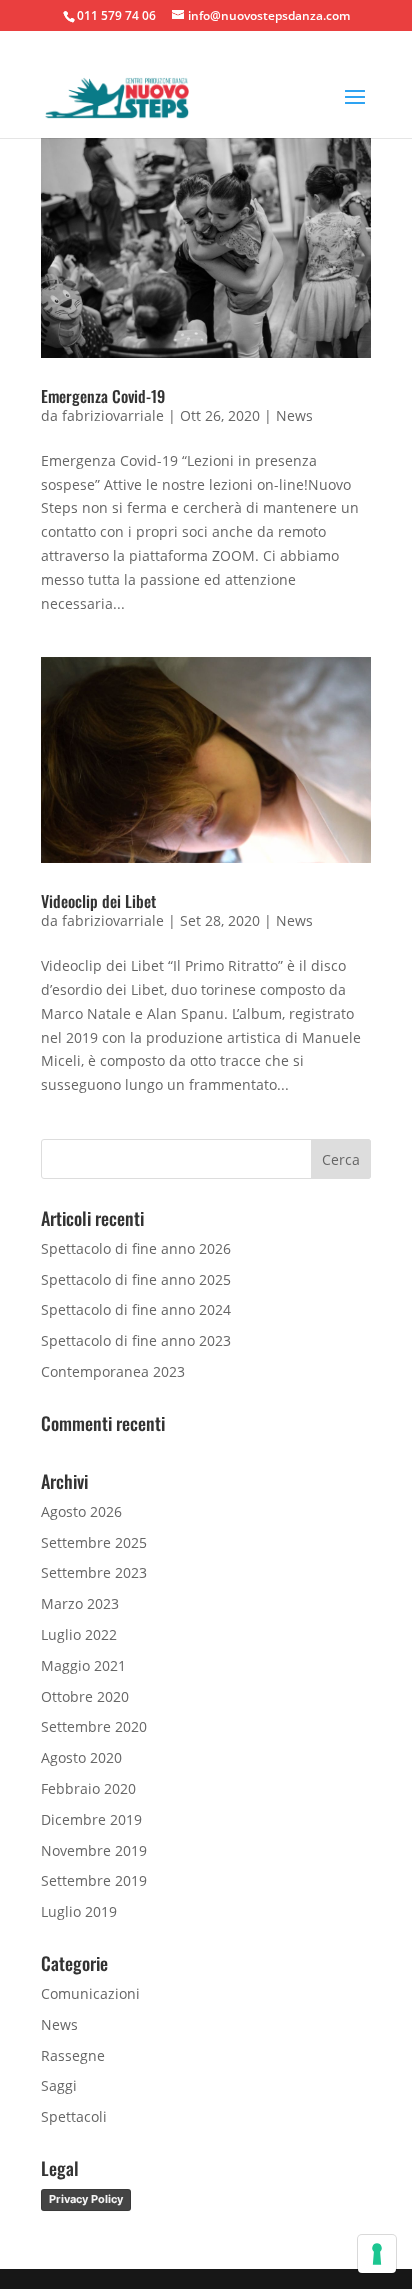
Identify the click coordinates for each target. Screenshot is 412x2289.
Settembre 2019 (94, 1880)
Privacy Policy (86, 2199)
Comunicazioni (90, 1993)
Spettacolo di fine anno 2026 (136, 1248)
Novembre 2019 (94, 1850)
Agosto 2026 (81, 1511)
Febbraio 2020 (88, 1788)
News (294, 415)
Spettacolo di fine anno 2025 (136, 1279)
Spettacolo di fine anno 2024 (136, 1309)
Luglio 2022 (79, 1634)
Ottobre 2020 (85, 1696)
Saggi (59, 2085)
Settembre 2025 (94, 1542)
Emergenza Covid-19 (103, 396)
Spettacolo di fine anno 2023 (136, 1340)
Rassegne (73, 2055)
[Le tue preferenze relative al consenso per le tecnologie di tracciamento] (377, 2254)
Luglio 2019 (79, 1911)
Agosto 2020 (81, 1757)
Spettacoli (74, 2116)
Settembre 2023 (94, 1572)
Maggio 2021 (83, 1665)
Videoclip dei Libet (98, 901)
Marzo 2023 (80, 1603)
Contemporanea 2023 (113, 1371)
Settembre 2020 (94, 1726)
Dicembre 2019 (91, 1819)
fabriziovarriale (113, 415)
